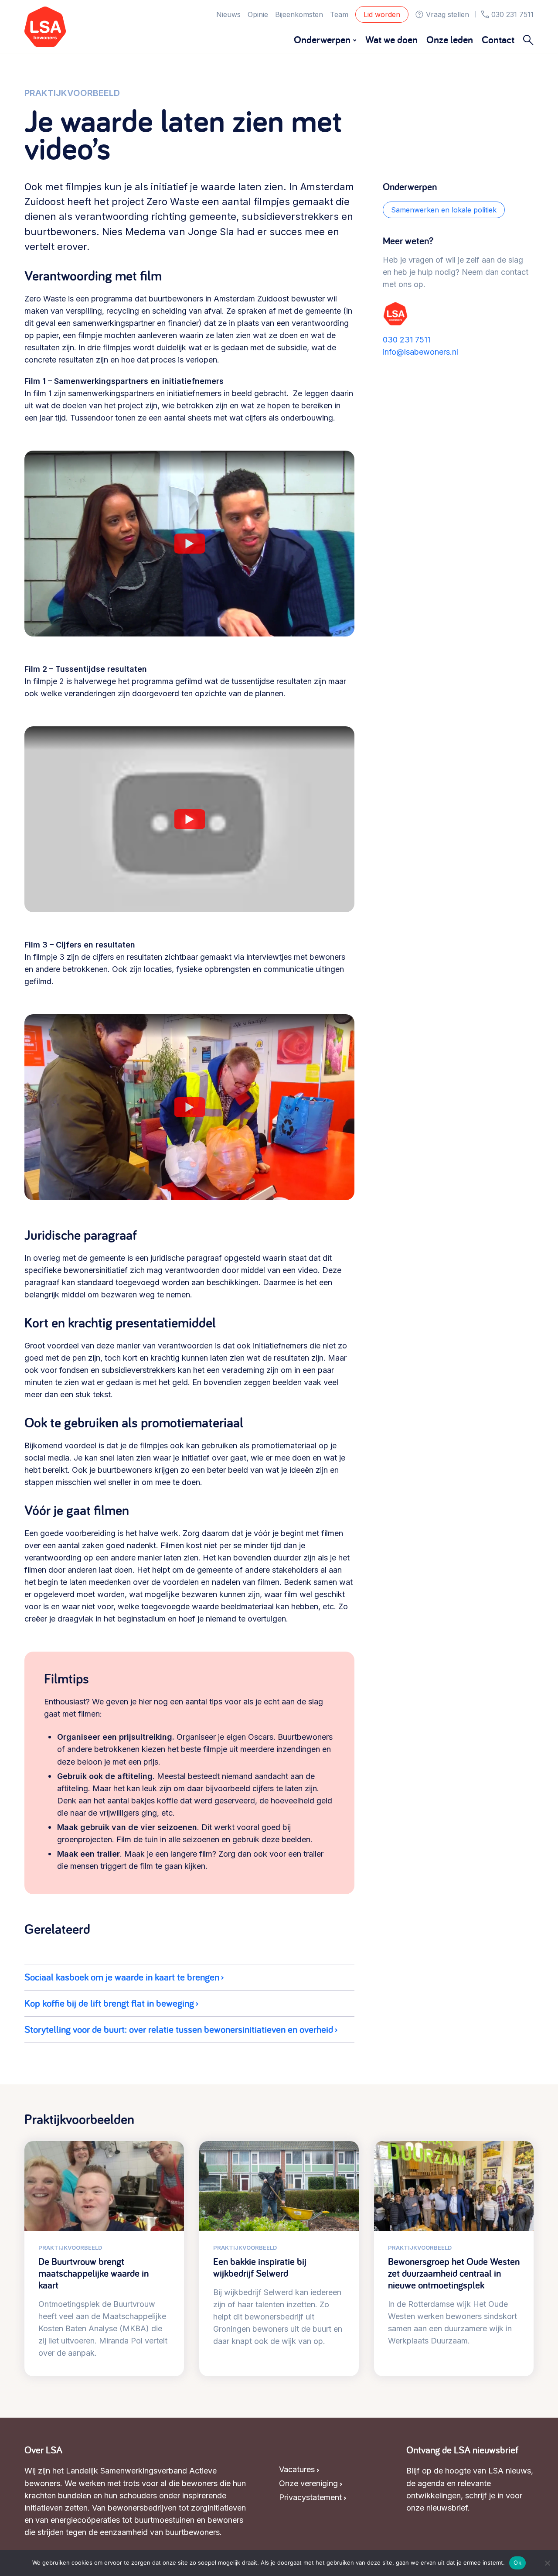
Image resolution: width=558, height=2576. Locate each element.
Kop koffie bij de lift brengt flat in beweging (109, 2003)
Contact (498, 39)
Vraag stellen (447, 14)
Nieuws (228, 14)
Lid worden (382, 14)
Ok (517, 2562)
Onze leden (450, 39)
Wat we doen (391, 39)
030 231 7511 (512, 14)
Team (339, 14)
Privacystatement (310, 2497)
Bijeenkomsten (299, 14)
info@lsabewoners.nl (420, 352)
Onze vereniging (308, 2483)
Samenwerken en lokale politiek (444, 210)
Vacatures (297, 2469)
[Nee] (547, 2563)
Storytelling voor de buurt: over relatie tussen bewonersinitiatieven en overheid (179, 2029)
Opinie (258, 14)
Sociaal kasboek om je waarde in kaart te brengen (122, 1977)
